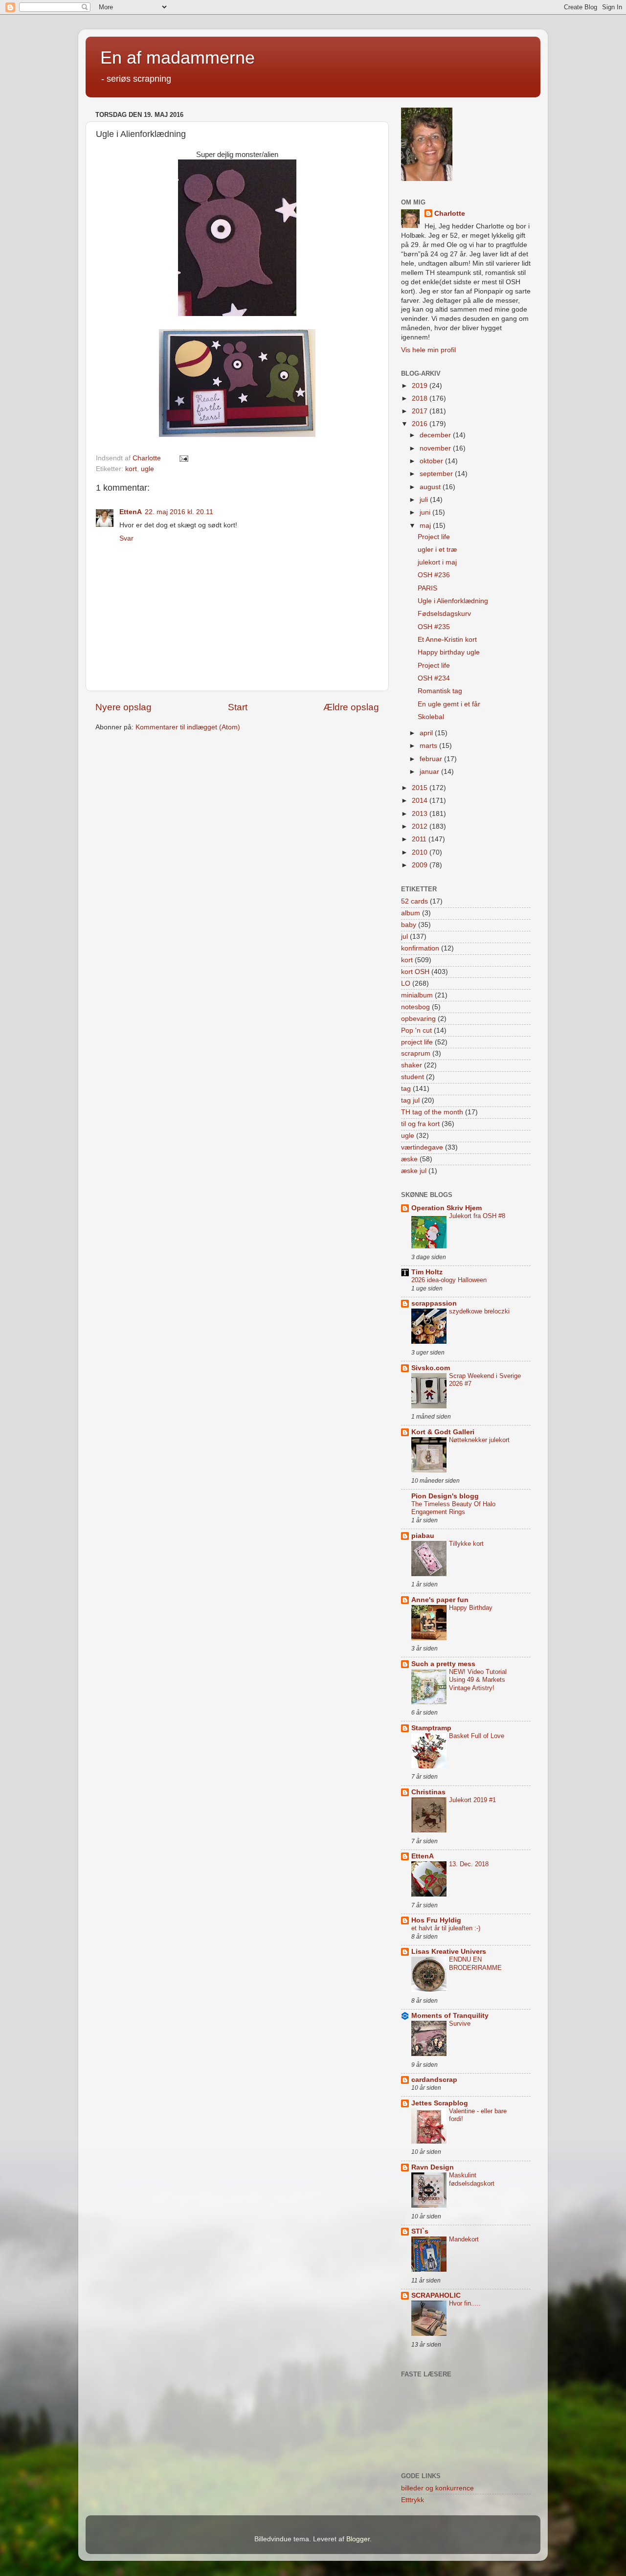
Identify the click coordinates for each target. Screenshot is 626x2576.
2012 (421, 826)
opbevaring (418, 1019)
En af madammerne (178, 57)
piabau (423, 1536)
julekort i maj (437, 562)
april (427, 733)
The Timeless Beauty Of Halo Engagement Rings (453, 1508)
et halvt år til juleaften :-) (446, 1928)
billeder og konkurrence (437, 2488)
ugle (147, 469)
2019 (421, 386)
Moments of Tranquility (450, 2016)
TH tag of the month (432, 1112)
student (413, 1077)
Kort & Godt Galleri (443, 1432)
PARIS (427, 588)
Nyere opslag (123, 707)
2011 (420, 839)
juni (426, 512)
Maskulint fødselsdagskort (472, 2179)
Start (238, 707)
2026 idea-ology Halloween (449, 1280)
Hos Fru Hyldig (436, 1920)
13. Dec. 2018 (469, 1864)
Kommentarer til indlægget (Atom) (188, 727)
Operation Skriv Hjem (447, 1208)
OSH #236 (434, 575)
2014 (421, 801)
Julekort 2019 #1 (472, 1800)
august (431, 487)
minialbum (417, 995)
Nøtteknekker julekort (479, 1440)
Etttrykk (413, 2500)
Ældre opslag (351, 707)
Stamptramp (431, 1728)
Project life (434, 537)
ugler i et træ (437, 550)
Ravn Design (433, 2167)
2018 (421, 398)
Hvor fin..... (465, 2303)
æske (409, 1159)
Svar (126, 538)
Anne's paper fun (440, 1600)
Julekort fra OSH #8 (477, 1216)
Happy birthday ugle (449, 652)
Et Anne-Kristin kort (447, 640)
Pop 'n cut (416, 1030)
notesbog (415, 1007)
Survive (460, 2023)
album (411, 913)
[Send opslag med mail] (183, 458)
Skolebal (431, 717)
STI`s (420, 2231)
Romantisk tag (440, 691)
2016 (421, 424)
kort (131, 469)
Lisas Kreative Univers (449, 1952)
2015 (421, 788)
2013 (421, 814)
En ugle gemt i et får (449, 704)
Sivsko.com (431, 1368)
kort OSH (415, 972)
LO (406, 983)
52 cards (414, 901)
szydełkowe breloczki (479, 1311)
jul (404, 937)
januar (430, 772)
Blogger (358, 2539)
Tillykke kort (466, 1544)
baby (409, 925)
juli (425, 500)
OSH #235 (434, 627)
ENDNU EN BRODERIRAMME (475, 1964)
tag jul (410, 1100)
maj (426, 526)
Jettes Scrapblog (440, 2103)
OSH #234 (434, 678)
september (437, 474)
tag (406, 1089)
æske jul (414, 1171)
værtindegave (422, 1147)
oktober (432, 461)
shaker (412, 1065)
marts (429, 746)
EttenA (131, 512)
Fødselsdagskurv (444, 614)
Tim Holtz (427, 1272)
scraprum (416, 1053)
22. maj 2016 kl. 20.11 (179, 512)
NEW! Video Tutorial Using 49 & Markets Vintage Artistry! (478, 1680)
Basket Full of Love (477, 1736)
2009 (421, 865)
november (436, 448)
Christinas (428, 1792)
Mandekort (464, 2239)
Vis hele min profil (428, 350)
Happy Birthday (471, 1608)
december (436, 435)
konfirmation (420, 948)
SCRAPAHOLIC (436, 2295)
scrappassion (434, 1303)
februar (432, 759)
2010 (421, 852)
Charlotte (450, 214)
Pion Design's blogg (445, 1496)
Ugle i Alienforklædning (453, 601)
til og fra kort (420, 1124)
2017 (421, 411)
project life (417, 1042)
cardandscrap (434, 2080)
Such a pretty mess (443, 1664)
